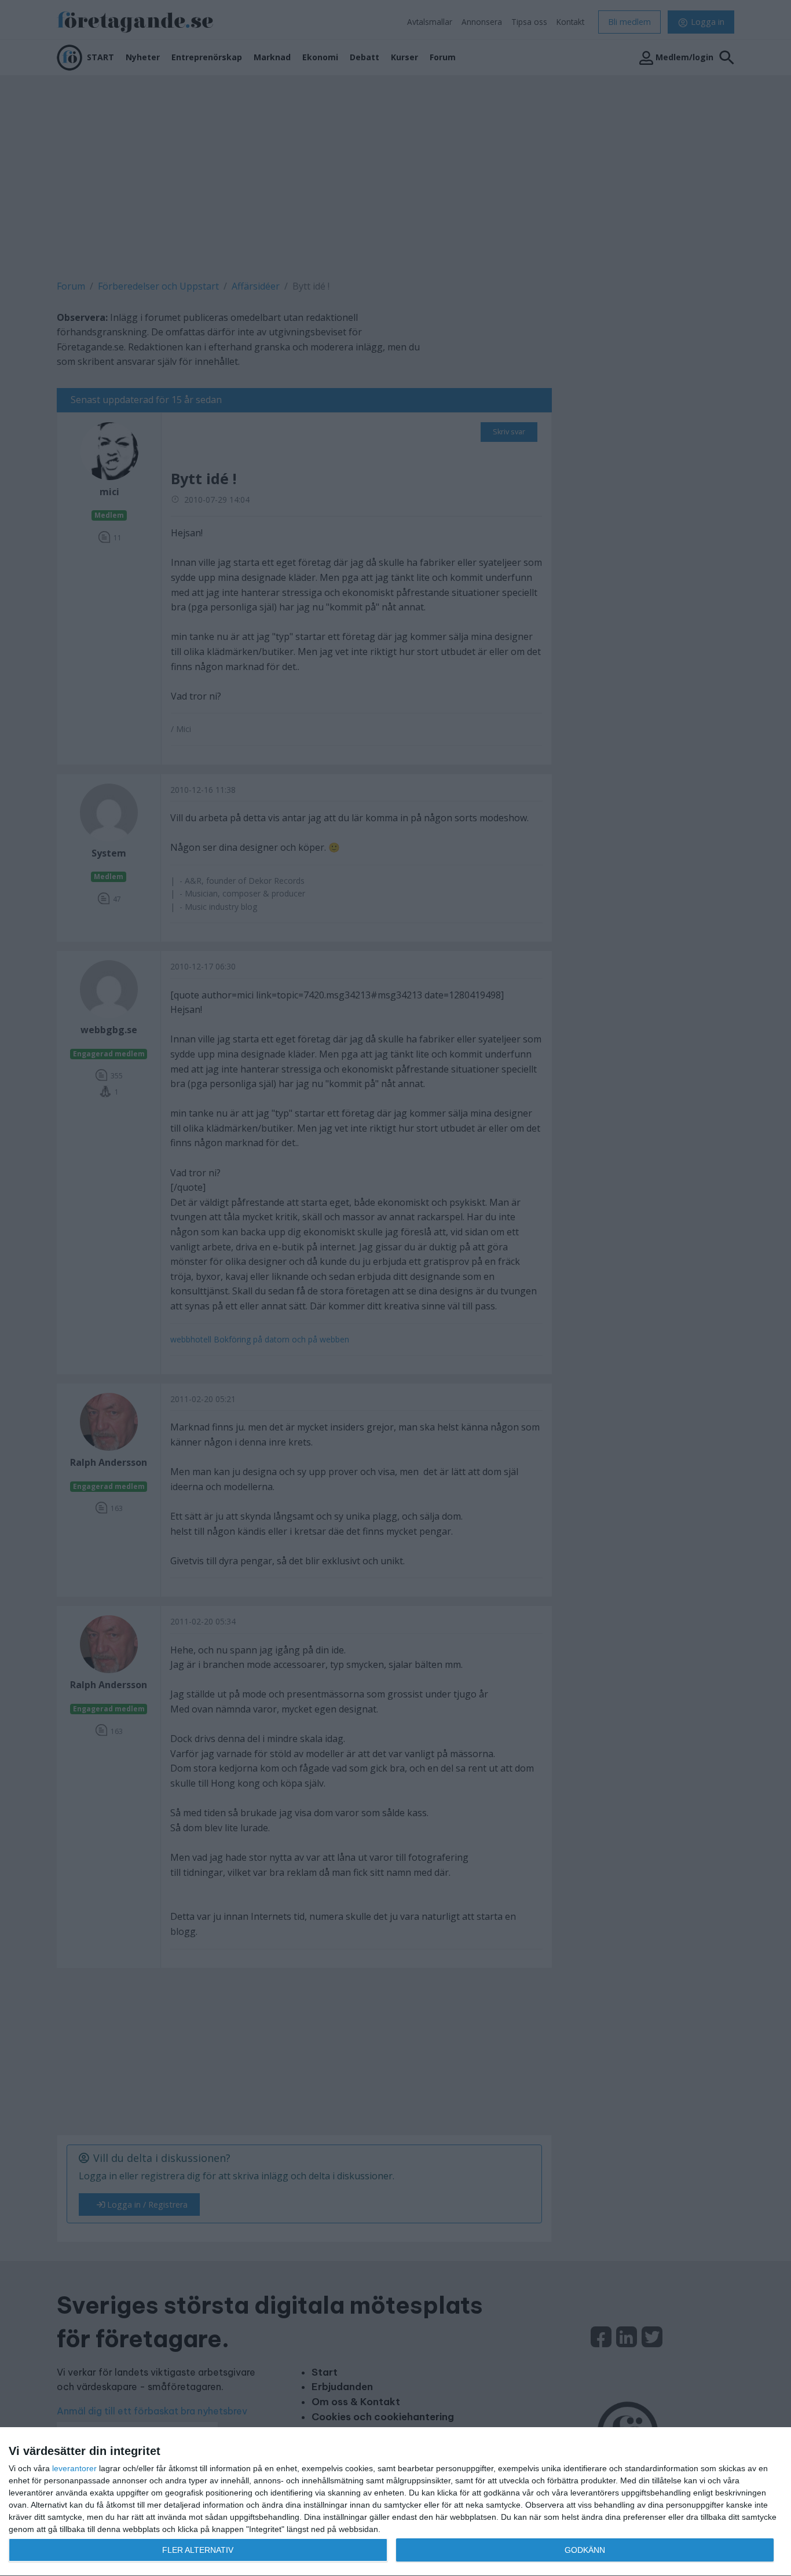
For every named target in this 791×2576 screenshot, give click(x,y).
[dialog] (395, 2502)
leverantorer (74, 2468)
